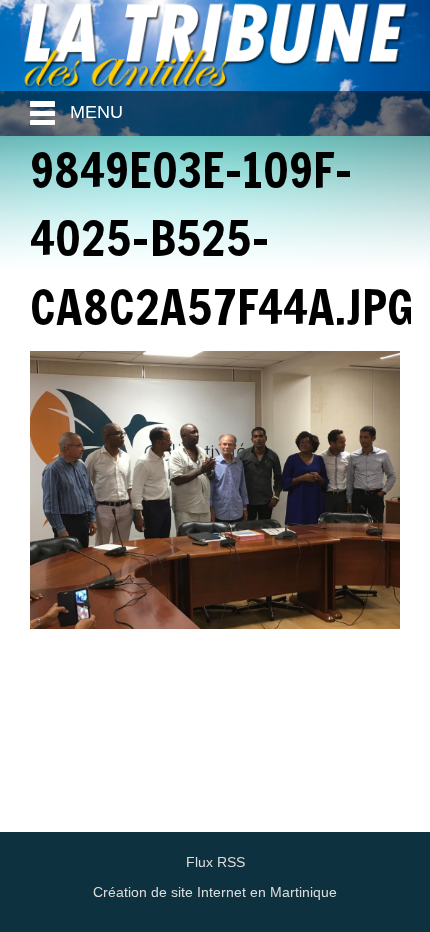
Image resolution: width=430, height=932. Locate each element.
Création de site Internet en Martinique (215, 892)
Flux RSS (215, 862)
